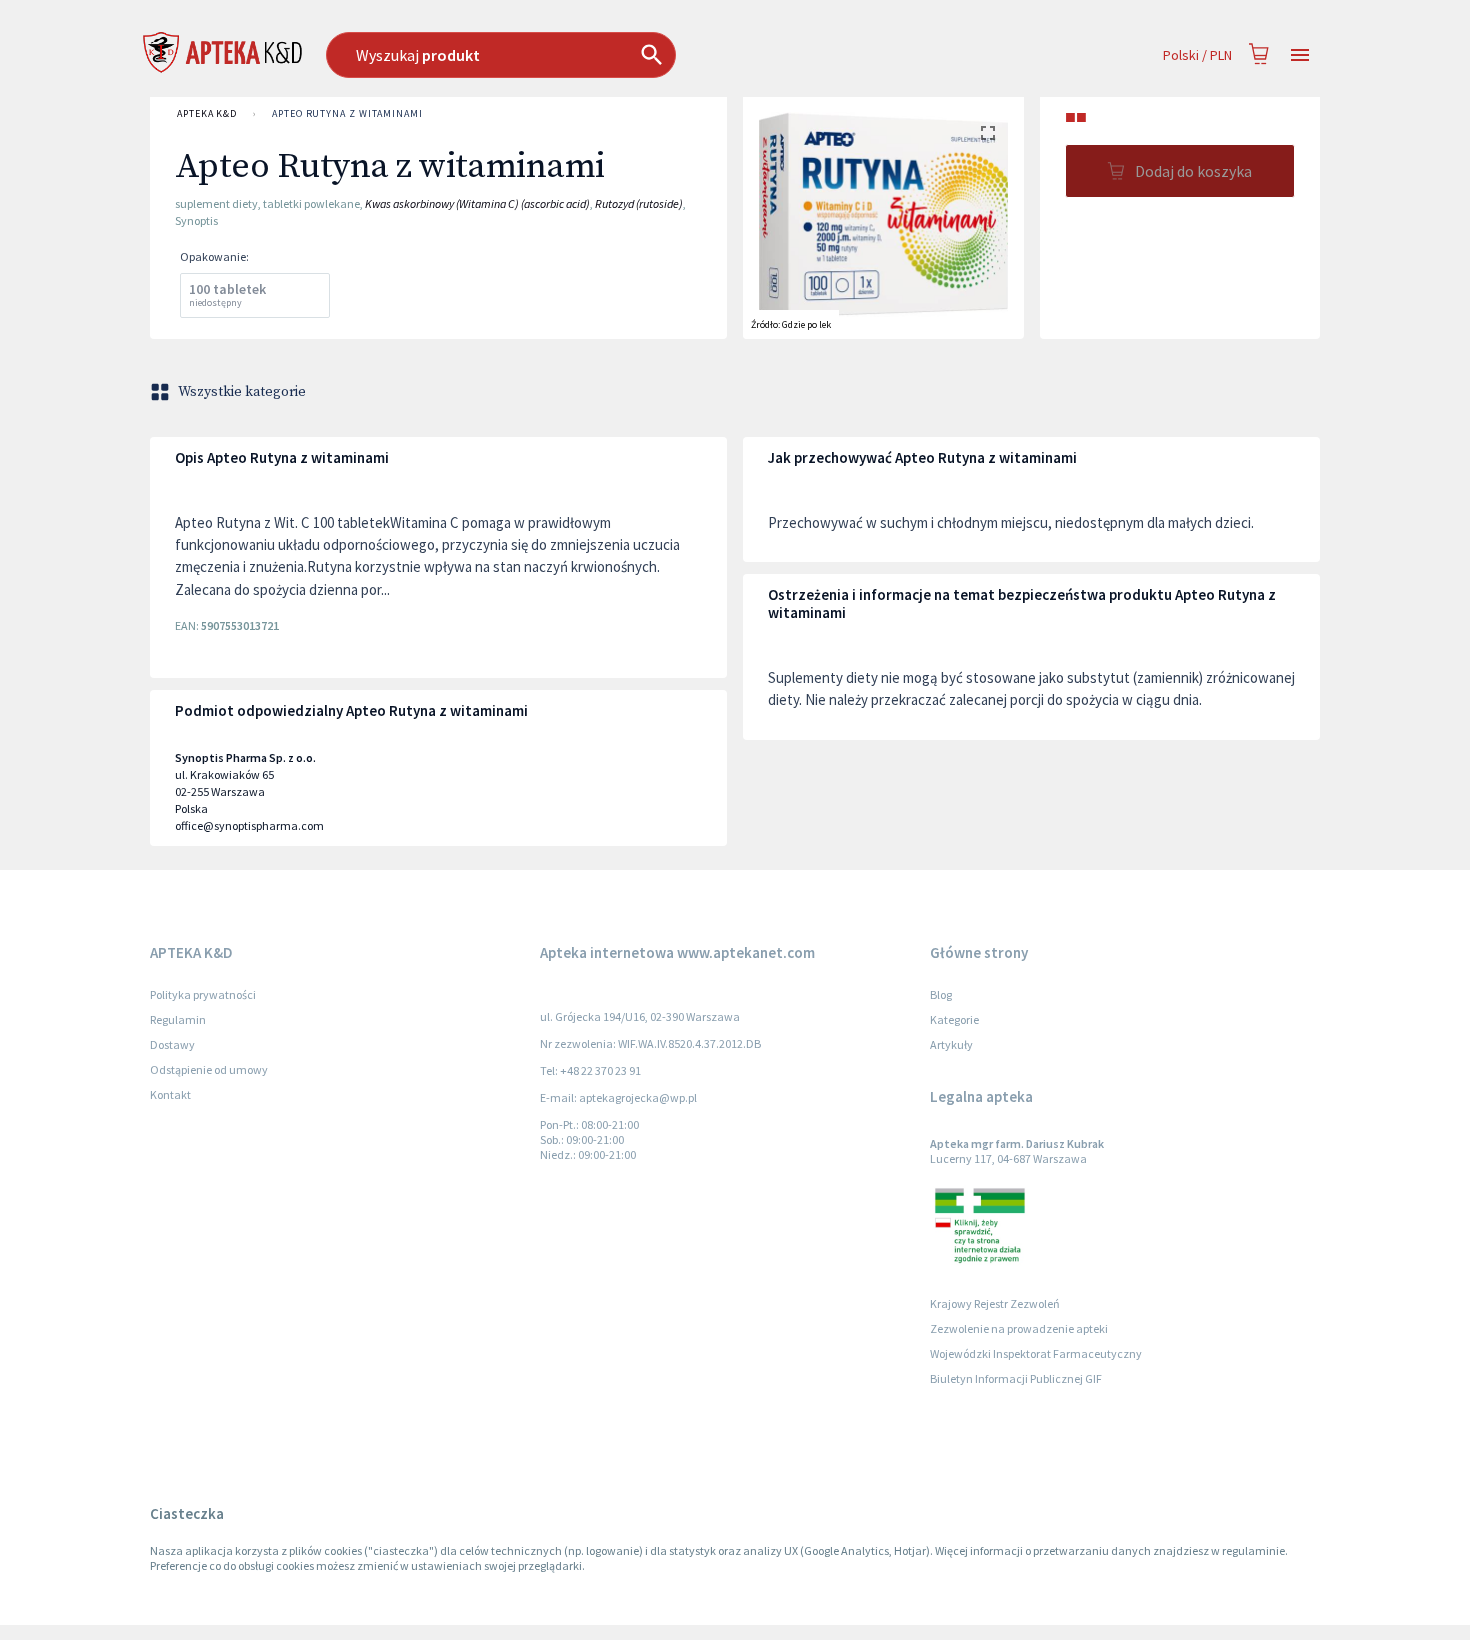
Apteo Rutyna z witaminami (347, 113)
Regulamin (178, 1019)
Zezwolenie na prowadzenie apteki (1019, 1328)
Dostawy (172, 1044)
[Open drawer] (1300, 55)
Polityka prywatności (203, 994)
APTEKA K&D (207, 113)
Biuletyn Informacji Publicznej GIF (1016, 1378)
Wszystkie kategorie (242, 392)
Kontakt (170, 1094)
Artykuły (951, 1044)
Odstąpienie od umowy (209, 1069)
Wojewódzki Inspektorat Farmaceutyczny (1036, 1353)
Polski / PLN (1197, 55)
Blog (941, 994)
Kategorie (954, 1019)
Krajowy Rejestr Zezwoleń (995, 1303)
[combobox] (603, 55)
